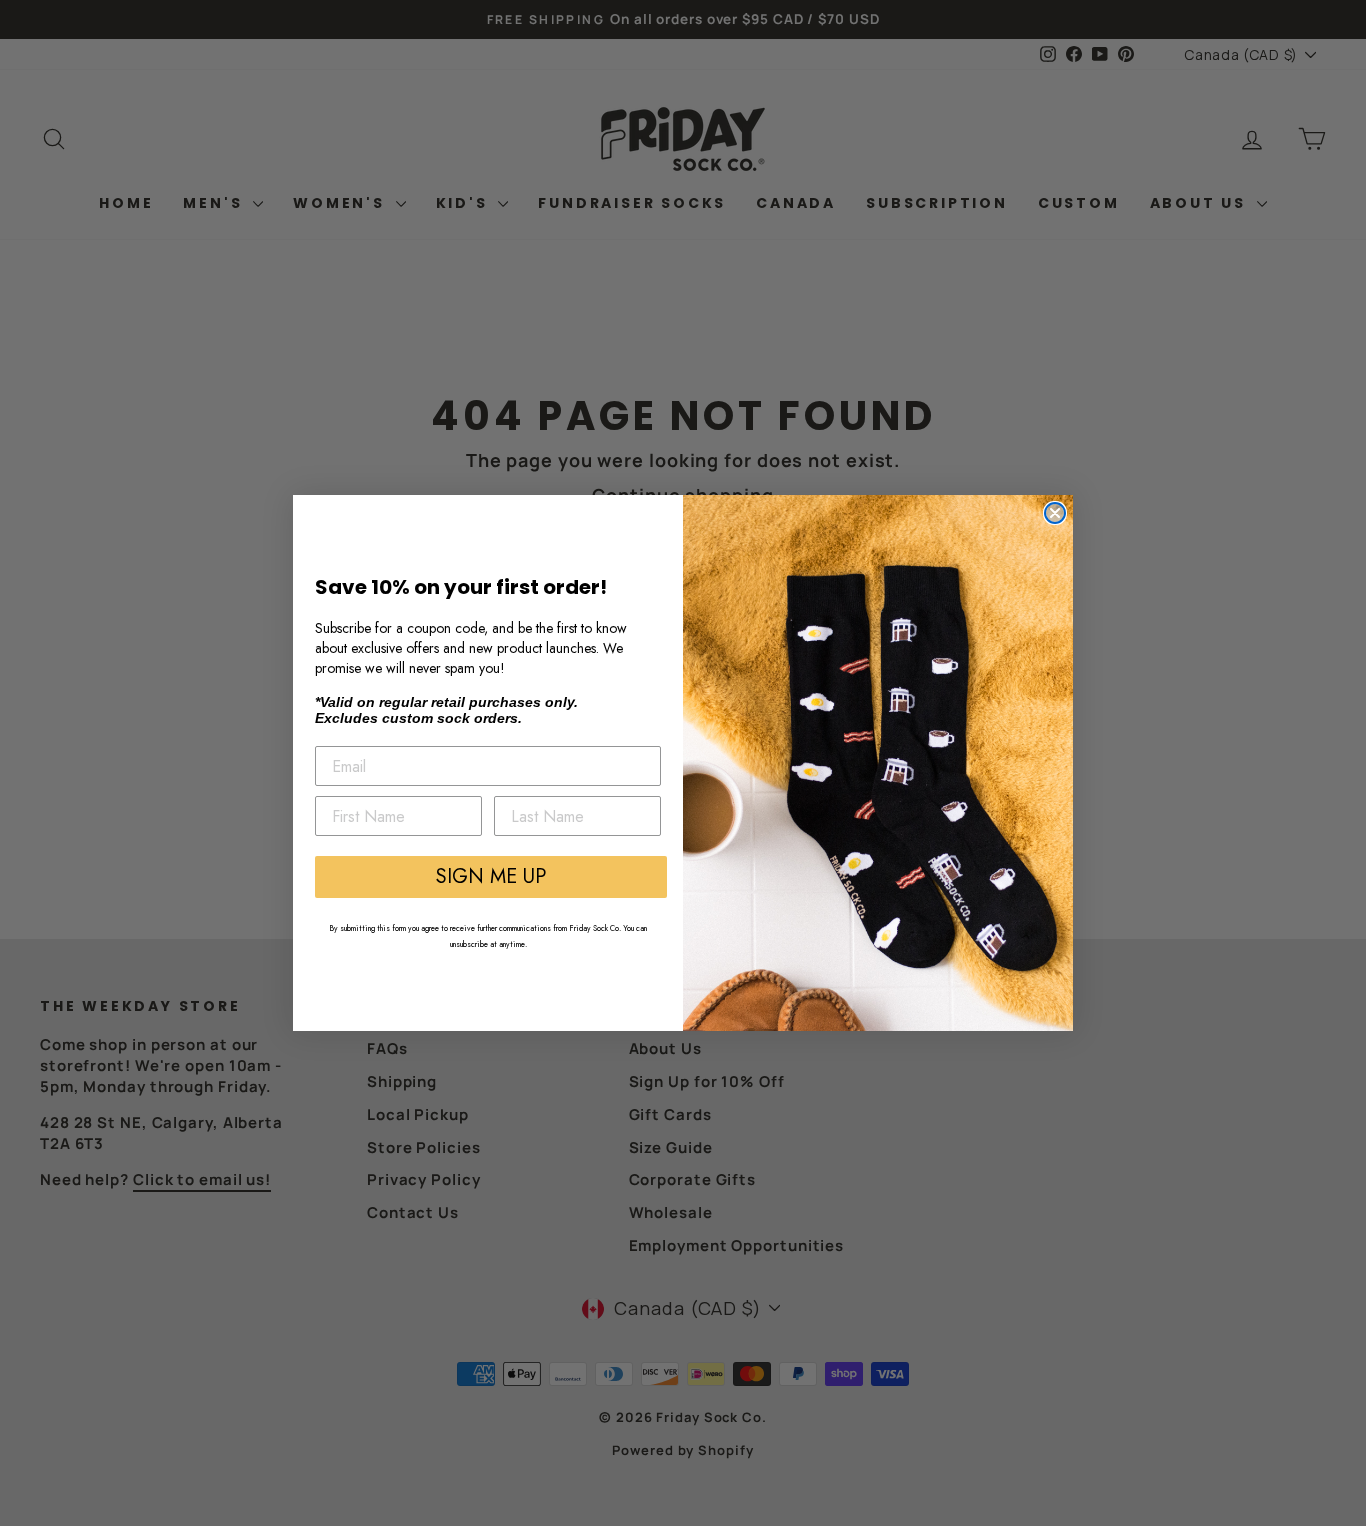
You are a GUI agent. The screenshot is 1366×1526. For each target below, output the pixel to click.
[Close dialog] (1055, 513)
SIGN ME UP (491, 876)
